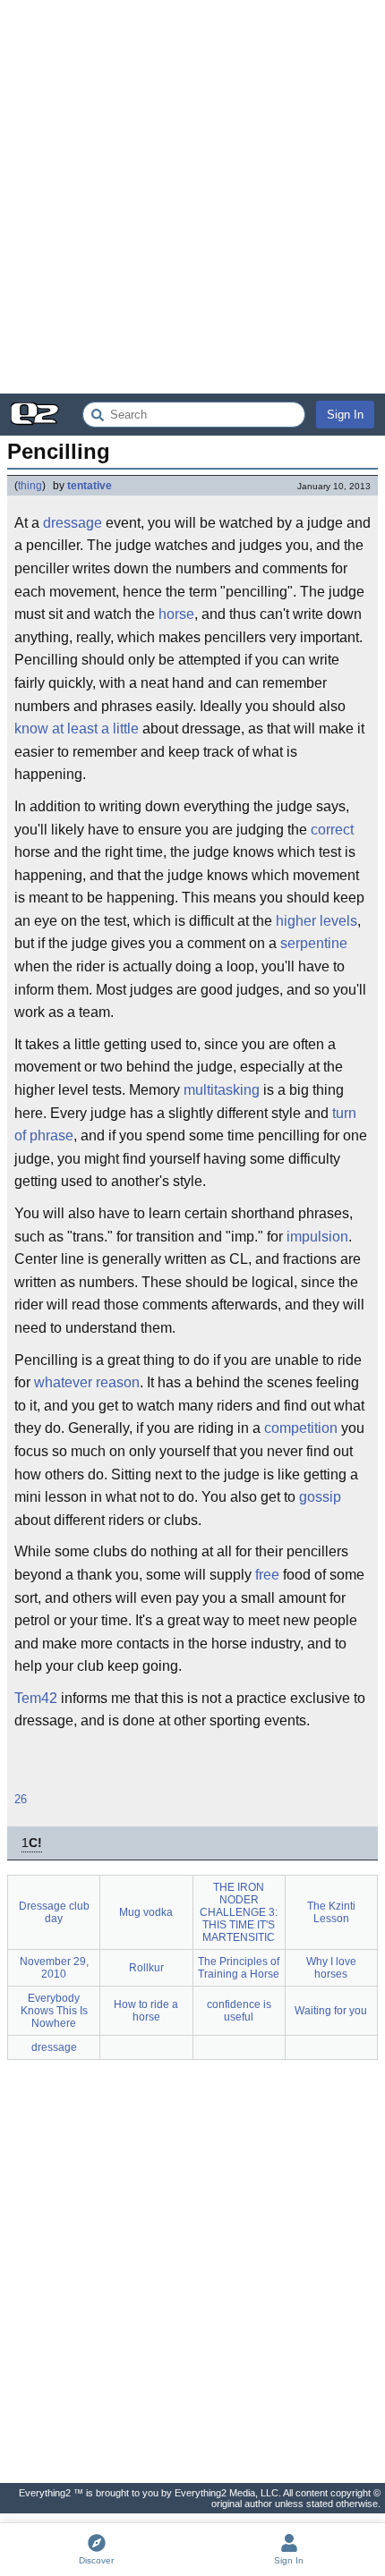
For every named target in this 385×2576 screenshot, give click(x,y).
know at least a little (77, 729)
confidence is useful (239, 2011)
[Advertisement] (192, 197)
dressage (73, 523)
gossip (320, 1497)
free (267, 1575)
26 (21, 1799)
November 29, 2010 (54, 1968)
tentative (90, 486)
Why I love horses (331, 1968)
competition (301, 1428)
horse (176, 614)
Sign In (345, 415)
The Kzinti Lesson (331, 1912)
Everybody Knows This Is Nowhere (54, 2011)
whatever (63, 1382)
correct (332, 830)
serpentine (314, 943)
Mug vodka (146, 1912)
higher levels (317, 921)
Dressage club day (54, 1912)
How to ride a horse (146, 2011)
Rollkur (146, 1968)
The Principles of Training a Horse (239, 1968)
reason (118, 1382)
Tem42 (36, 1698)
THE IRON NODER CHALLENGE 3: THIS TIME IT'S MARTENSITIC (239, 1912)
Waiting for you (331, 2011)
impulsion (317, 1237)
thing (30, 486)
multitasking (222, 1090)
